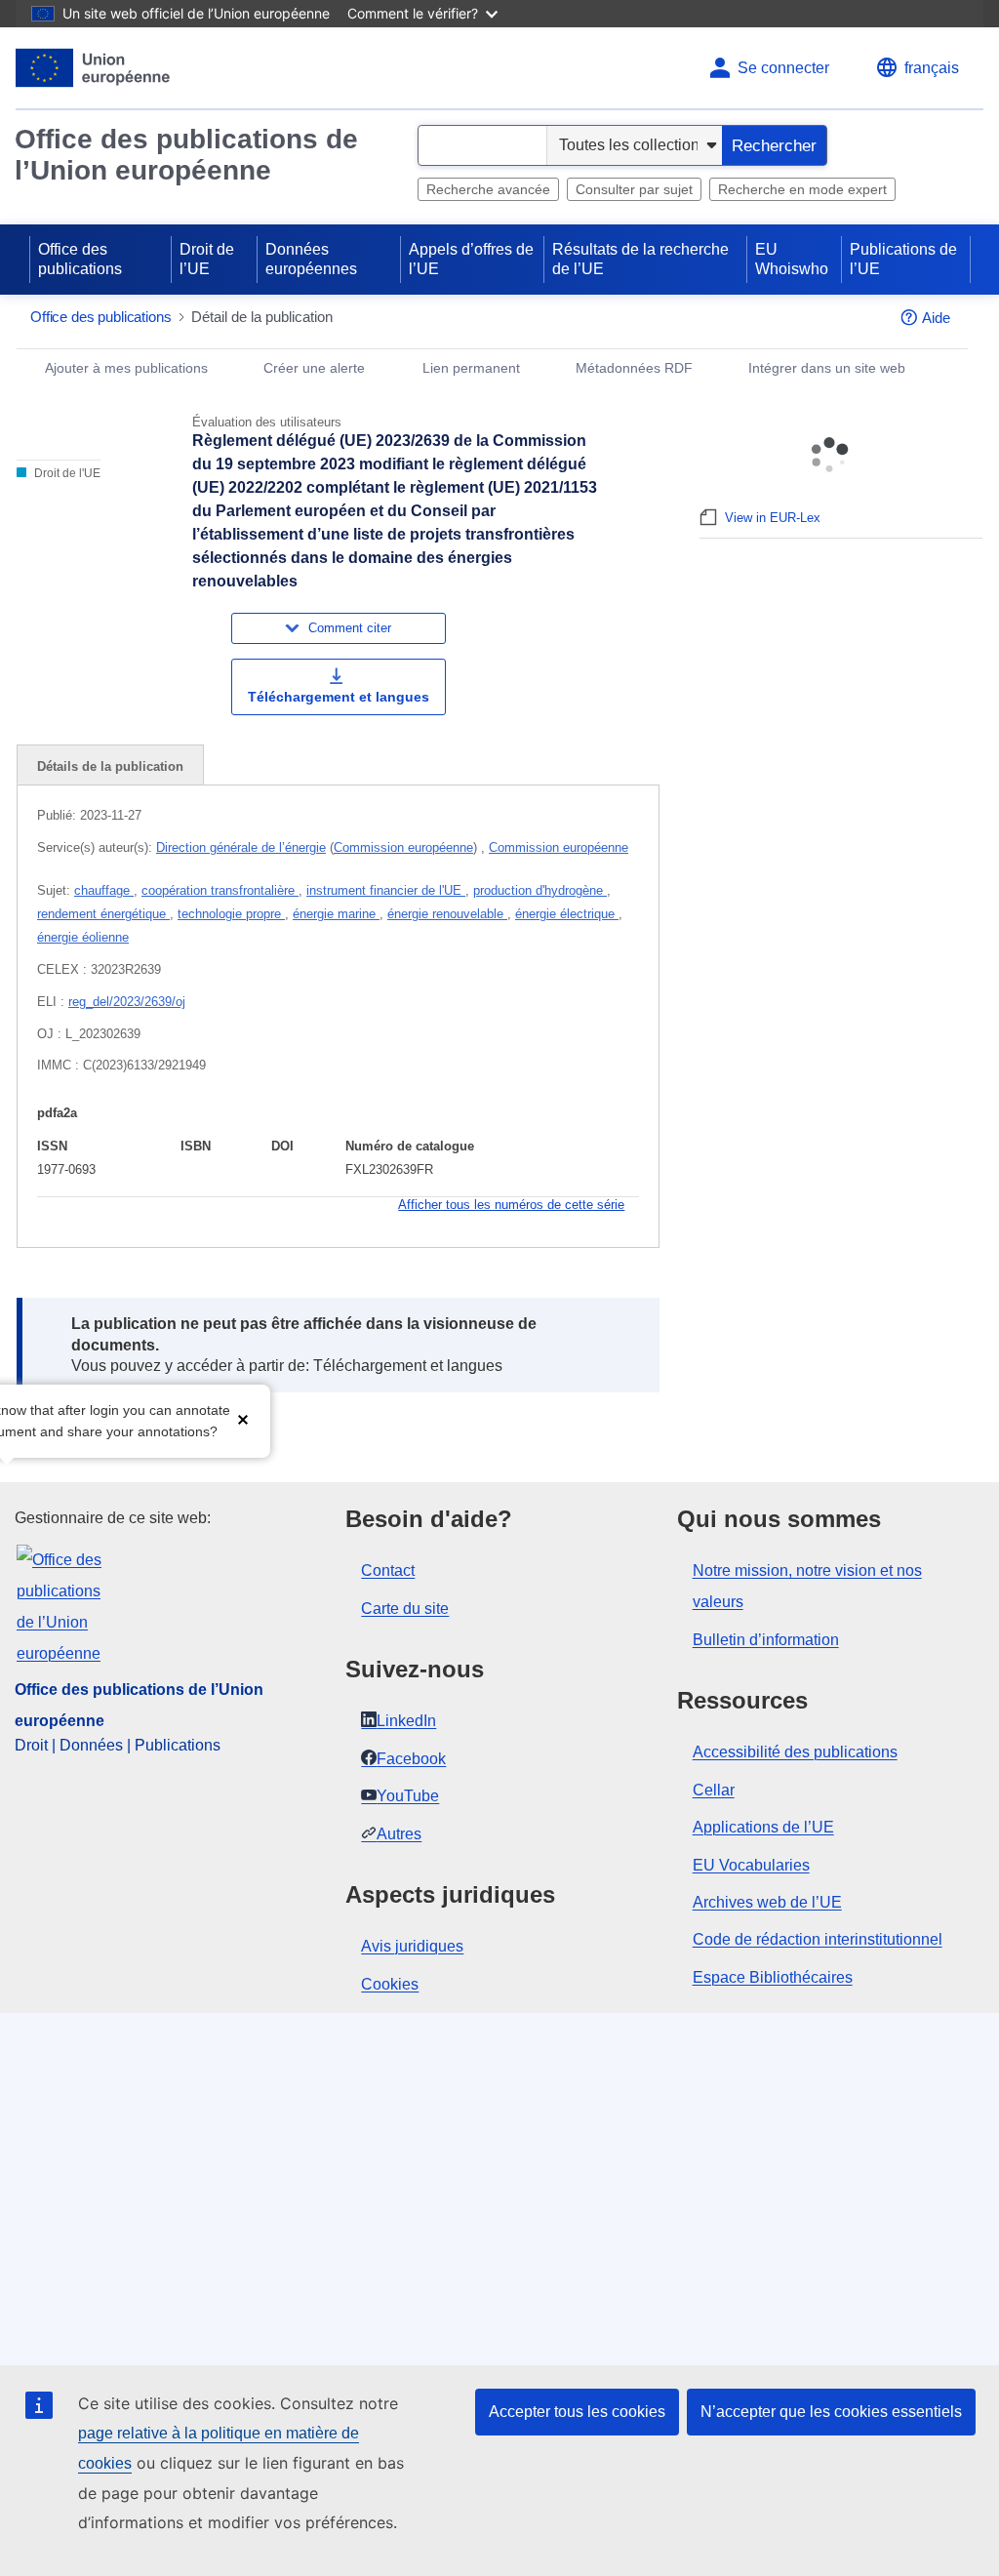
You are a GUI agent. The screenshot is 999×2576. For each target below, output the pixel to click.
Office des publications (80, 259)
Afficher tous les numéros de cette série (511, 1205)
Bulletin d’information (766, 1640)
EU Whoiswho (792, 259)
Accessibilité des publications (795, 1752)
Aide (936, 318)
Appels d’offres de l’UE (471, 259)
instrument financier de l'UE (386, 890)
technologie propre (231, 914)
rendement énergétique (103, 914)
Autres (399, 1834)
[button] (243, 1419)
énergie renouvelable (447, 914)
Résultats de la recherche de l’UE (640, 259)
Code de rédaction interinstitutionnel (818, 1939)
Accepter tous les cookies (577, 2412)
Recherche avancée (488, 189)
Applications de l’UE (763, 1827)
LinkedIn (406, 1721)
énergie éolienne (83, 937)
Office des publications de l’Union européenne (186, 155)
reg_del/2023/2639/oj (127, 1002)
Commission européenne (403, 847)
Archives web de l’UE (767, 1902)
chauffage (104, 890)
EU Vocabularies (751, 1865)
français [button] (932, 68)
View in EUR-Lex (773, 518)
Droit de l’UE (207, 259)
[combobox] (482, 145)
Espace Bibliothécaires (773, 1977)
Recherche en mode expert (802, 189)
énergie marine (336, 914)
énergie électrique (567, 914)
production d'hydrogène (540, 890)
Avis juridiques (412, 1946)
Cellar (714, 1790)
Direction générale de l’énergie (241, 847)
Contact (388, 1570)
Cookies (390, 1984)
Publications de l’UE (903, 259)
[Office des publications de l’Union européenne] (93, 68)
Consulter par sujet (634, 189)
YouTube (408, 1796)
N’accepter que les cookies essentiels (831, 2412)
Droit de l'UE (66, 473)
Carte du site (405, 1609)
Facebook (411, 1759)
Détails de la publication (110, 766)
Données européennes (311, 259)
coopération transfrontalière (220, 890)
